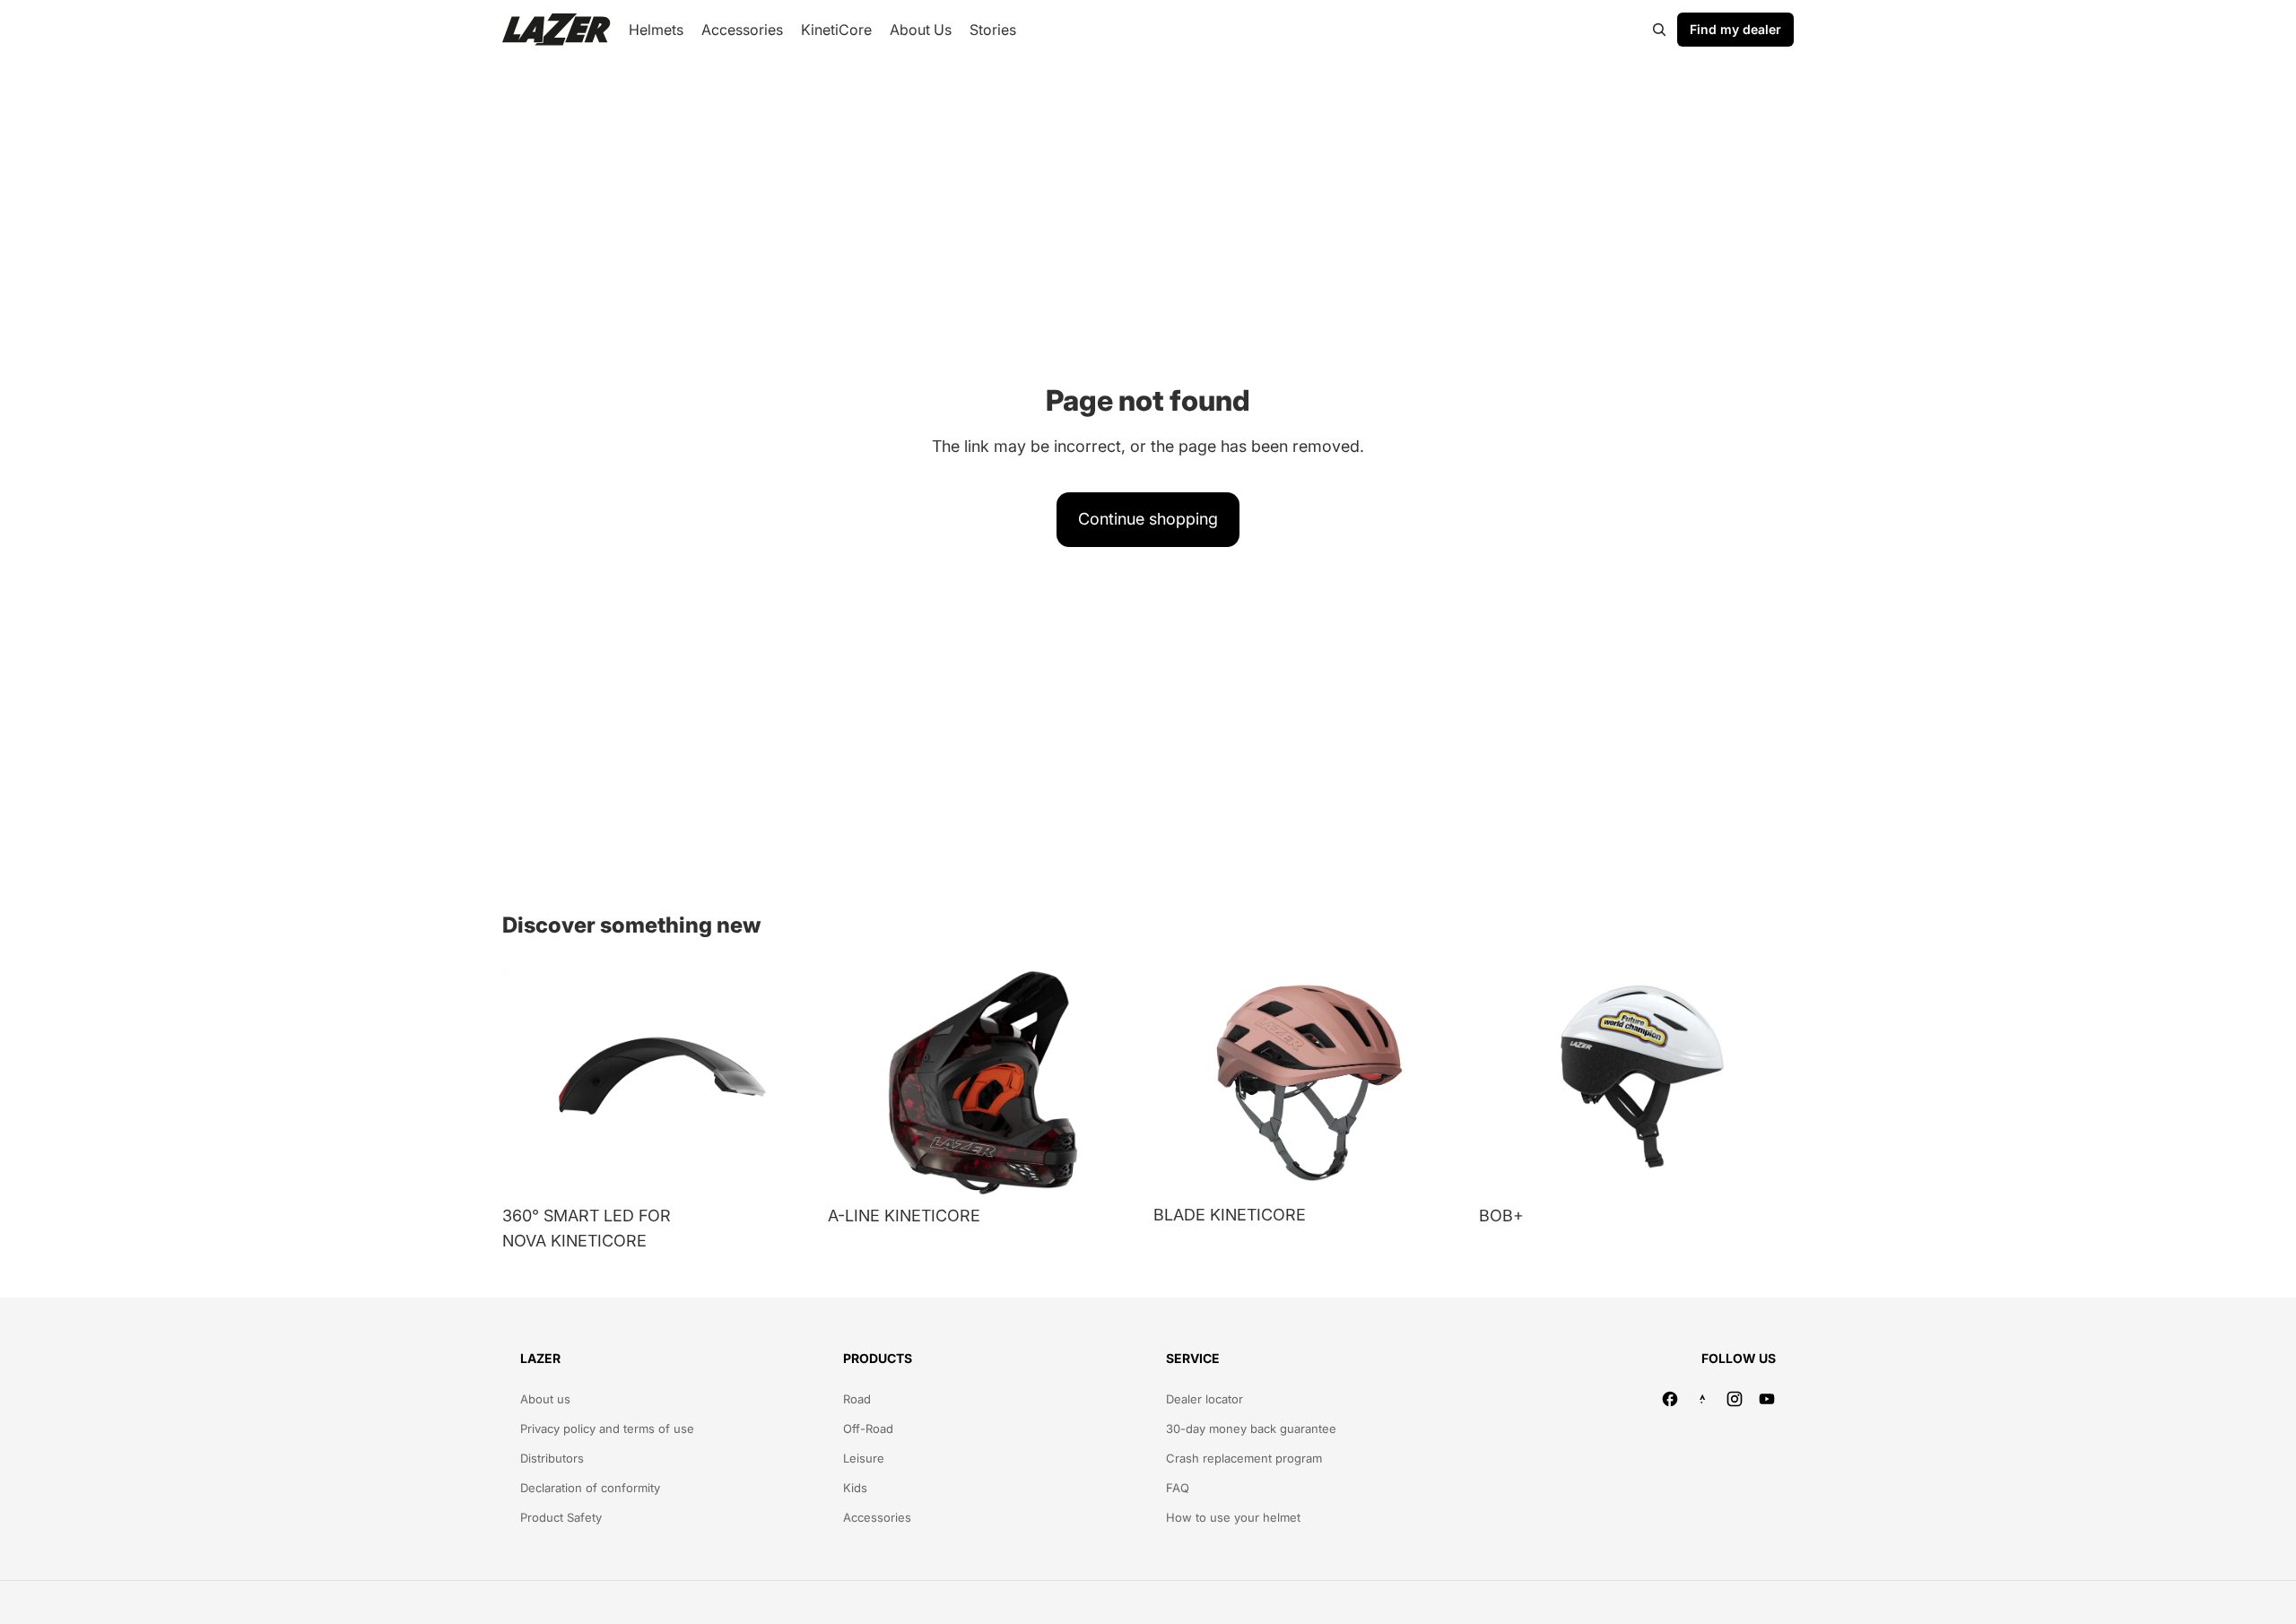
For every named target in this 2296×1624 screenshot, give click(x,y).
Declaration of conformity (590, 1488)
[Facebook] (1670, 1399)
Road (857, 1399)
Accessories (877, 1517)
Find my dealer (1735, 29)
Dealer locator (1205, 1399)
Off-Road (868, 1429)
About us (545, 1399)
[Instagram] (1735, 1399)
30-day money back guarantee (1251, 1429)
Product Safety (561, 1517)
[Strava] (1702, 1399)
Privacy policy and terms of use (607, 1429)
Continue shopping (1148, 519)
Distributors (552, 1458)
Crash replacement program (1244, 1458)
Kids (855, 1488)
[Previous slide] (529, 1082)
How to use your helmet (1233, 1517)
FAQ (1178, 1488)
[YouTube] (1767, 1399)
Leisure (864, 1458)
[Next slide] (790, 1082)
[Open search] (1659, 30)
